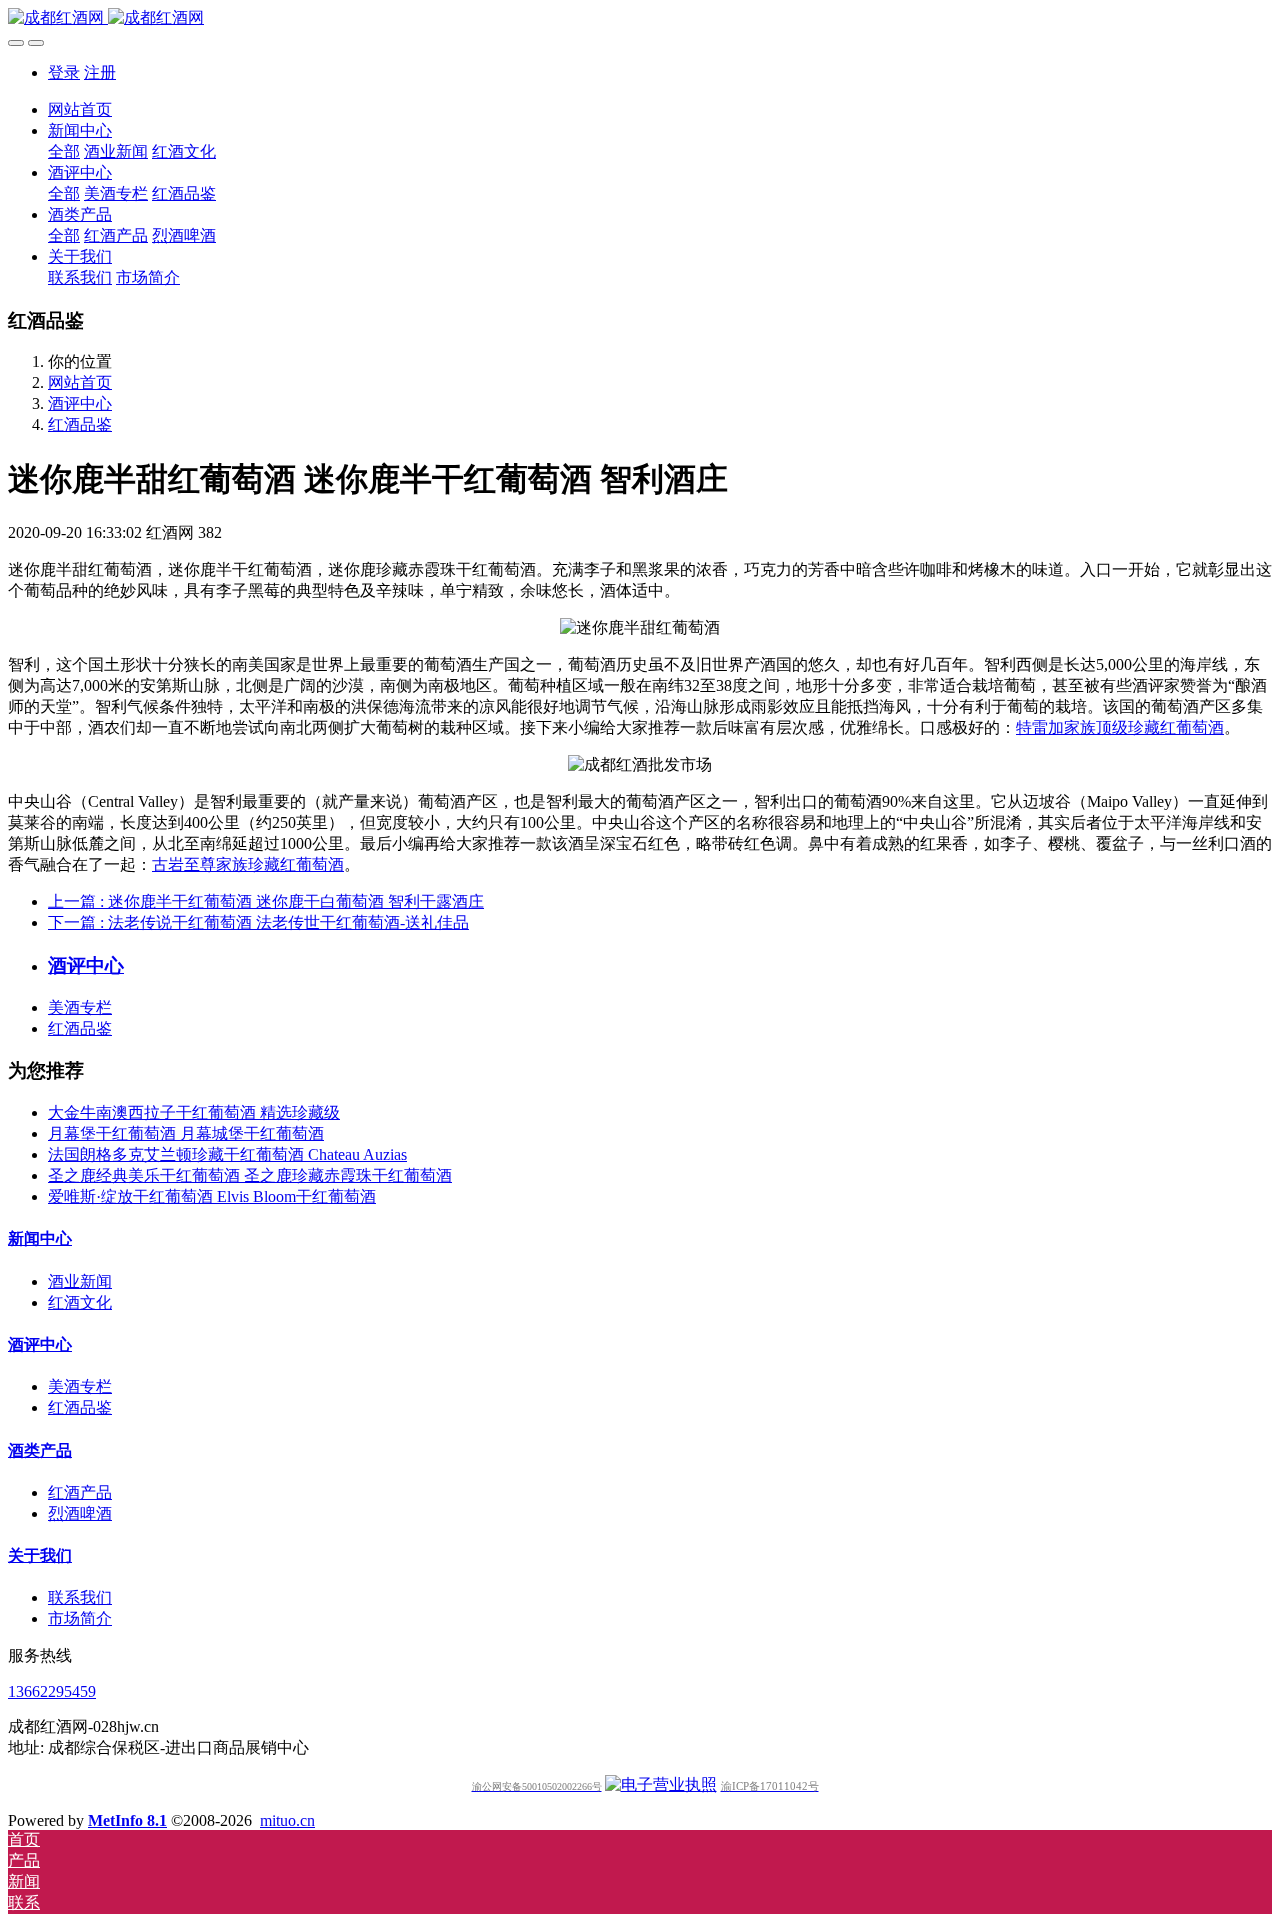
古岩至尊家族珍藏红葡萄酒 (248, 864)
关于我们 (40, 1555)
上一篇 (266, 901)
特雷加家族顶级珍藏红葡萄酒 (1120, 727)
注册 (100, 72)
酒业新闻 (80, 1281)
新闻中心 (40, 1238)
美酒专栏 (80, 1007)
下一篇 (258, 922)
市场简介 (80, 1618)
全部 (64, 151)
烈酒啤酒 (80, 1513)
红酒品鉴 (80, 424)
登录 (64, 72)
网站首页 (80, 109)
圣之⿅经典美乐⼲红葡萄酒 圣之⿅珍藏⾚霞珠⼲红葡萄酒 (250, 1175)
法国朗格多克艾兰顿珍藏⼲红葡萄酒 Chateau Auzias (227, 1154)
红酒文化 (80, 1302)
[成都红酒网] (640, 18)
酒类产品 (40, 1450)
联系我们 (80, 1597)
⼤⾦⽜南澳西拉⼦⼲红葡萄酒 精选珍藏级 (194, 1112)
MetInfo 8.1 (127, 1820)
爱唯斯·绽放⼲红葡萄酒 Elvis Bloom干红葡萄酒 (212, 1196)
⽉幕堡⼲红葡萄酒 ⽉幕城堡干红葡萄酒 (186, 1133)
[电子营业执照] (661, 1784)
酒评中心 (80, 403)
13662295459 (52, 1691)
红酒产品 (80, 1492)
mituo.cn (287, 1820)
